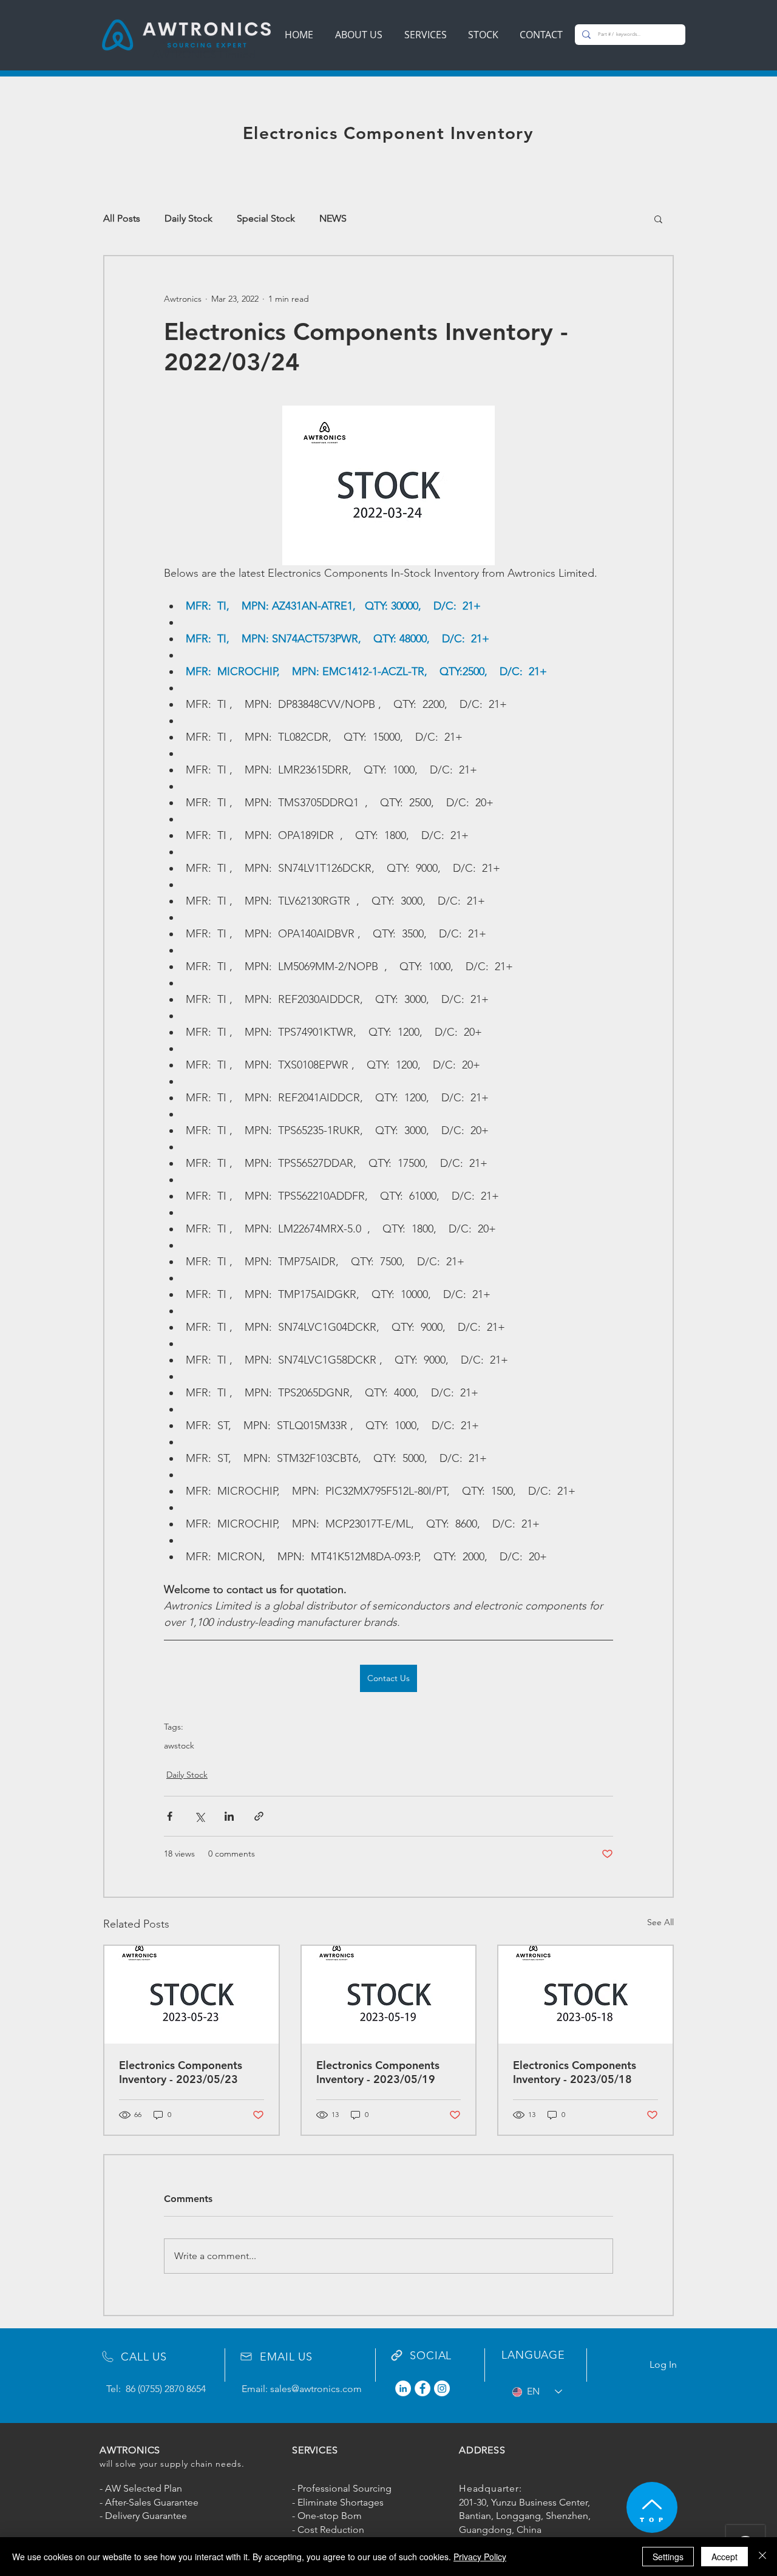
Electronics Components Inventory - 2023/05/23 (181, 2072)
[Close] (762, 2557)
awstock (179, 1746)
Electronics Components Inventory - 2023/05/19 (378, 2072)
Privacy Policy (480, 2557)
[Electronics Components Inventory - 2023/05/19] (389, 1995)
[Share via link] (259, 1816)
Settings (668, 2557)
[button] (658, 219)
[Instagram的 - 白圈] (442, 2388)
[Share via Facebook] (170, 1816)
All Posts (122, 218)
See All (660, 1922)
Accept (724, 2557)
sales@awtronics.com (316, 2389)
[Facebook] (422, 2388)
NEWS (333, 218)
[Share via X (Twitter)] (199, 1816)
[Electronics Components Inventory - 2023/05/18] (585, 1995)
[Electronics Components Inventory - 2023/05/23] (192, 1995)
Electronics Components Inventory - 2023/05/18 (575, 2072)
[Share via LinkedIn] (229, 1816)
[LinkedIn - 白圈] (403, 2388)
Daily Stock (188, 218)
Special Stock (266, 218)
